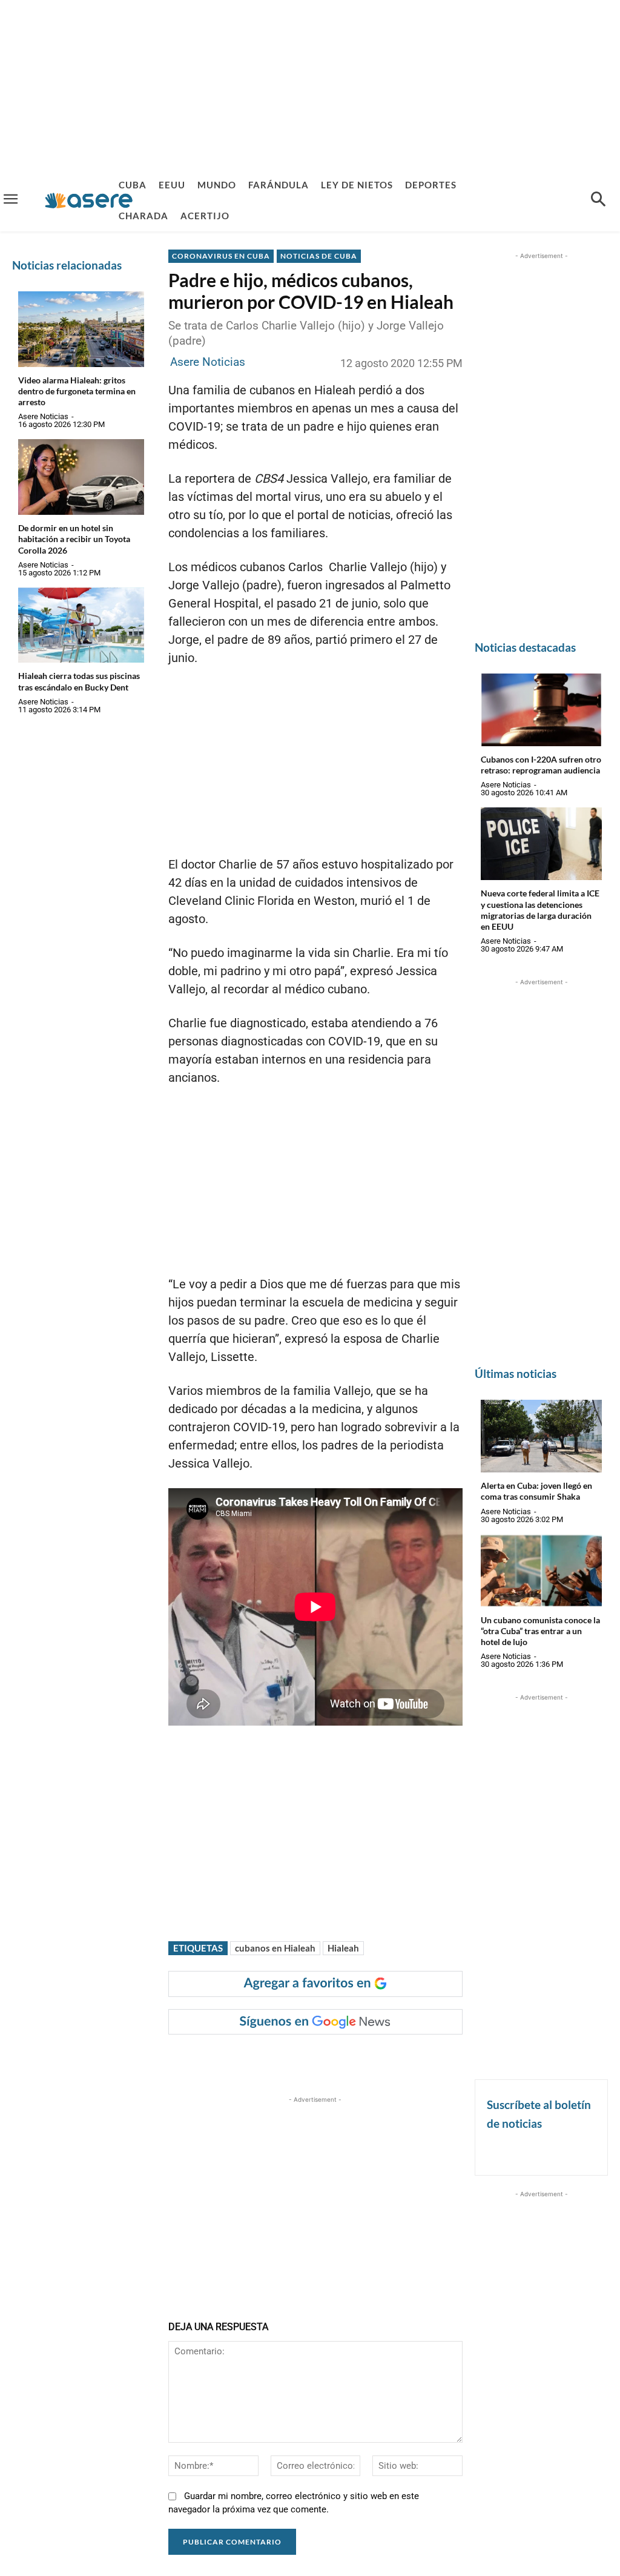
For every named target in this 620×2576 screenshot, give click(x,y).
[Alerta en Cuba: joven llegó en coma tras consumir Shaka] (541, 1436)
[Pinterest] (320, 2059)
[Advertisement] (310, 85)
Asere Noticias (43, 416)
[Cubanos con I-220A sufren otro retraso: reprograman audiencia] (541, 710)
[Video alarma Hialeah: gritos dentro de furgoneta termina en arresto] (81, 329)
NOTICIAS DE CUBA (319, 256)
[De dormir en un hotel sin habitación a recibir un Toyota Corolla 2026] (81, 477)
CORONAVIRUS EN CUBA (221, 256)
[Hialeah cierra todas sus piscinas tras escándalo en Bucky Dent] (81, 625)
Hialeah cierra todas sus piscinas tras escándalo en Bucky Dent (79, 681)
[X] (292, 2059)
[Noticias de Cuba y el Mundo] (89, 200)
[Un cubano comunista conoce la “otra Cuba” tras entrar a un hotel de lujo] (541, 1571)
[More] (404, 2059)
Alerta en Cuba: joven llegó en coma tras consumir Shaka (536, 1491)
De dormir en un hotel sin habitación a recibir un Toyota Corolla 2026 (74, 539)
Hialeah (343, 1948)
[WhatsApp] (348, 2059)
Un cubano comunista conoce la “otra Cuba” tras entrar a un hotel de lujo (540, 1631)
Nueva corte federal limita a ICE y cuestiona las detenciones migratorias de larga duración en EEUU (540, 910)
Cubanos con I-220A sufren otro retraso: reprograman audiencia (541, 765)
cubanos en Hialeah (275, 1948)
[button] (598, 200)
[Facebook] (265, 2059)
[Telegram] (376, 2059)
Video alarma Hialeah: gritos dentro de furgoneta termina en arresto (77, 391)
